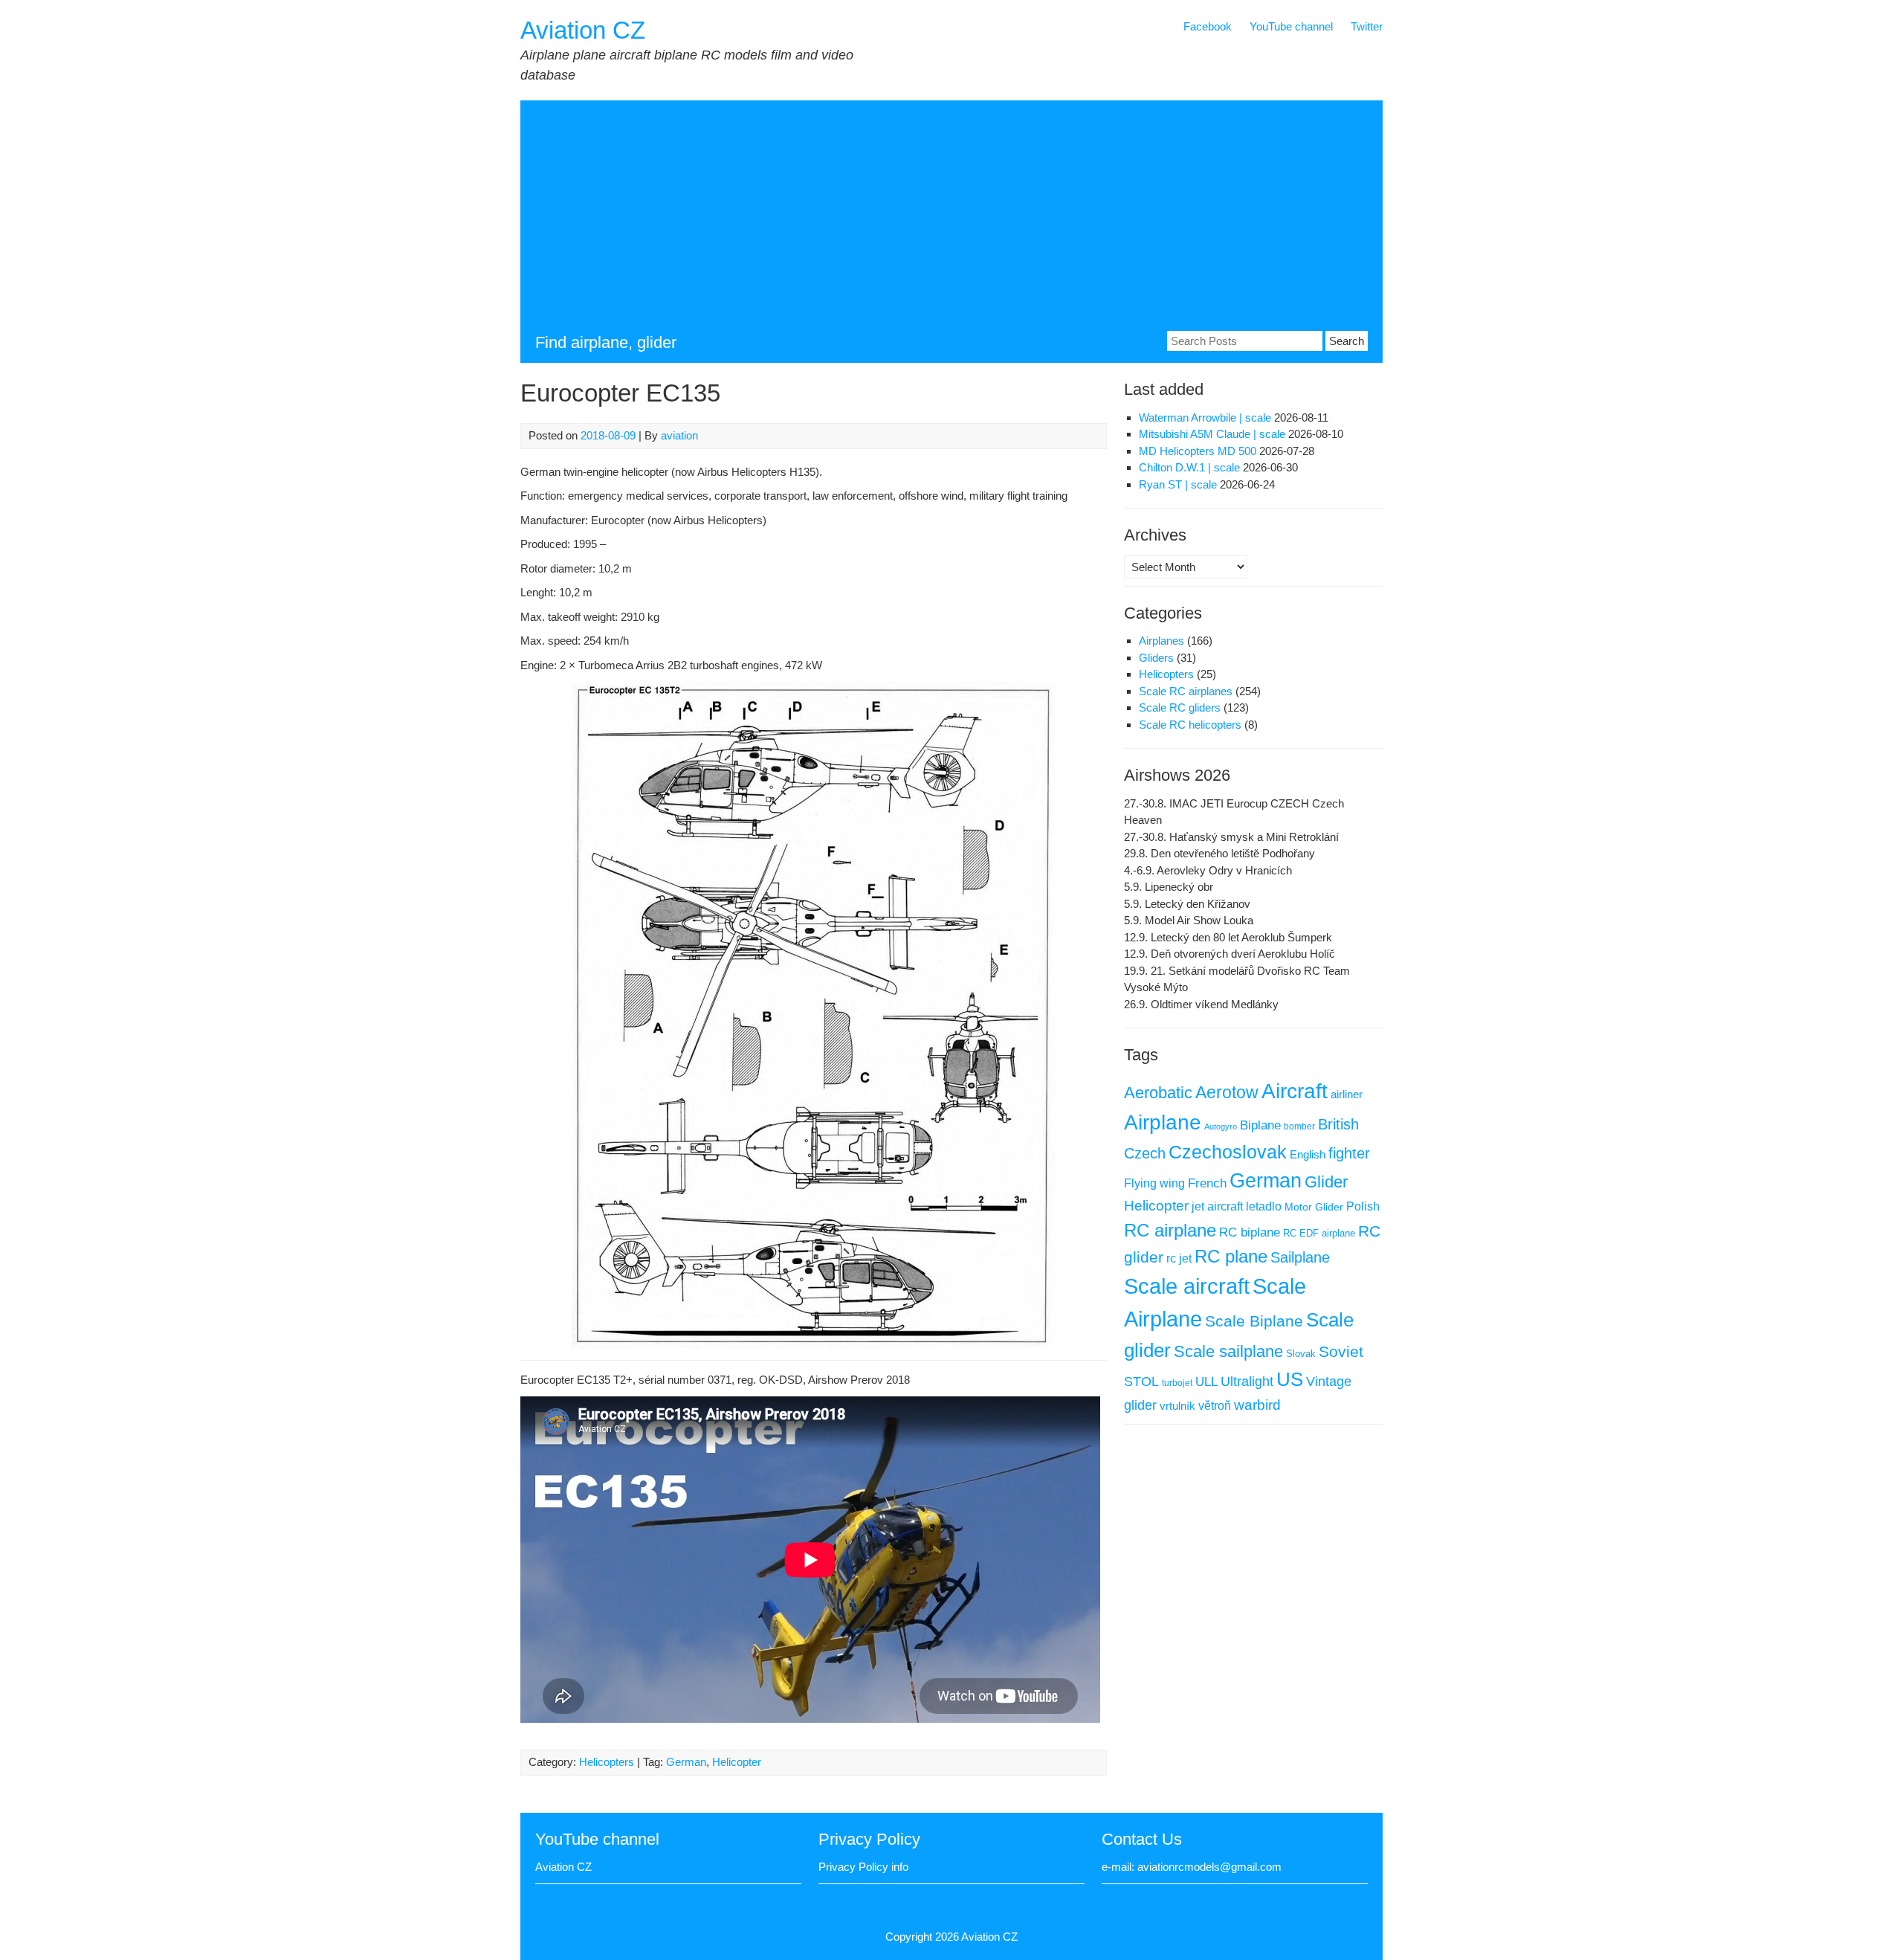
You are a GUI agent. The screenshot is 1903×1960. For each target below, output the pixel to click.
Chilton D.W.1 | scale (1189, 467)
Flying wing (1154, 1183)
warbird (1257, 1405)
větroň (1215, 1405)
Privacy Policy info (863, 1867)
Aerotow (1227, 1092)
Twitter (1367, 26)
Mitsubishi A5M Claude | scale (1212, 434)
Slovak (1301, 1354)
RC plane (1231, 1257)
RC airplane (1170, 1230)
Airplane (1163, 1122)
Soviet (1341, 1351)
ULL (1206, 1382)
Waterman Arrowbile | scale (1205, 418)
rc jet (1179, 1258)
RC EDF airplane (1319, 1233)
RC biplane (1250, 1232)
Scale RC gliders (1180, 707)
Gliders (1156, 658)
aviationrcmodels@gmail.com (1209, 1867)
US (1290, 1379)
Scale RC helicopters (1190, 725)
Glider (1326, 1182)
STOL (1141, 1382)
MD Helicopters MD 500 (1198, 451)
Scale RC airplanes (1186, 691)
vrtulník (1177, 1406)
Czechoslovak (1228, 1152)
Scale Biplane (1254, 1321)
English (1308, 1155)
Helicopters (607, 1762)
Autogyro (1221, 1126)
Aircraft (1295, 1091)
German (686, 1762)
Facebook (1208, 26)
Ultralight (1247, 1382)
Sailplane (1300, 1257)
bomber (1299, 1126)
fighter (1349, 1153)
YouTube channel (1291, 26)
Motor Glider (1314, 1207)
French (1207, 1183)
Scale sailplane (1228, 1351)
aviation (679, 435)
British (1338, 1124)
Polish (1363, 1206)
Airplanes (1161, 641)
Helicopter (737, 1762)
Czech (1145, 1153)
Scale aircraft (1187, 1286)
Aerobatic (1158, 1093)
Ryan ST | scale (1178, 484)
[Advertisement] (951, 219)
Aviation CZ (583, 30)
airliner (1347, 1095)
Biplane (1260, 1125)
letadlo (1264, 1206)
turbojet (1177, 1383)
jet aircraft (1217, 1206)
